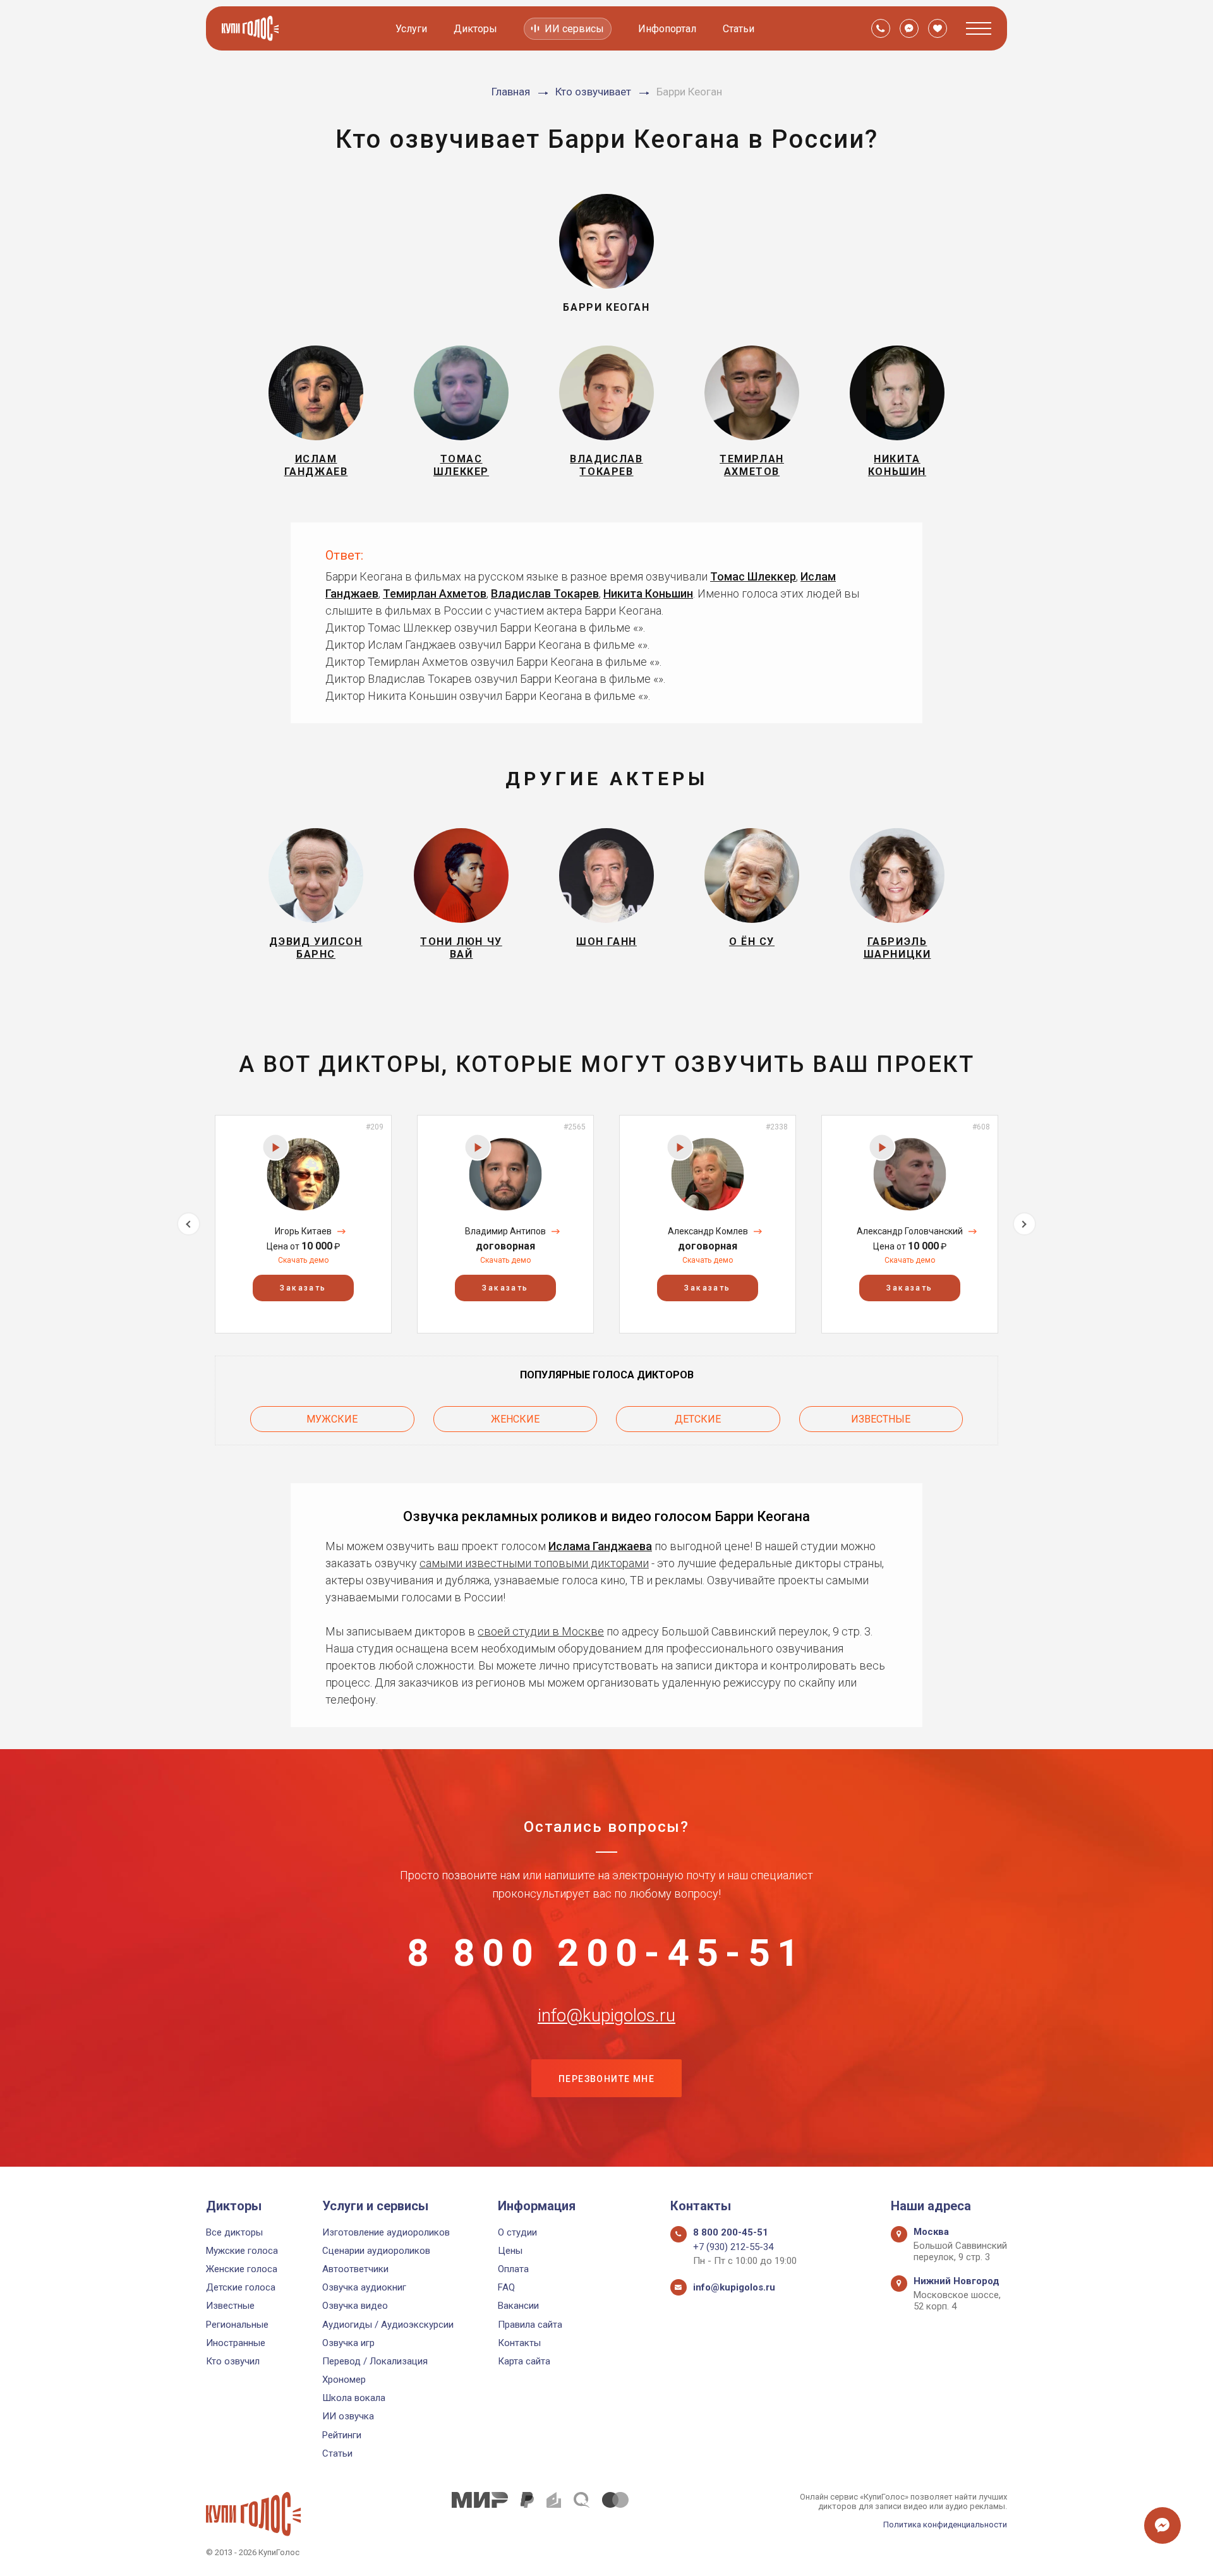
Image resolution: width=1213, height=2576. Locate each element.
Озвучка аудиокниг (364, 2287)
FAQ (506, 2287)
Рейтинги (342, 2435)
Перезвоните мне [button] (606, 2079)
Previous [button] (189, 1224)
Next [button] (1024, 1224)
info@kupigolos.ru (606, 2016)
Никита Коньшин (648, 593)
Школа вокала (354, 2398)
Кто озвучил (233, 2361)
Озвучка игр (348, 2343)
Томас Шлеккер (753, 576)
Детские (698, 1419)
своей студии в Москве (541, 1631)
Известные (881, 1419)
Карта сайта (524, 2361)
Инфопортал (667, 29)
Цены (510, 2251)
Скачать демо (303, 1260)
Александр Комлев (708, 1231)
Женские (515, 1419)
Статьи (739, 29)
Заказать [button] (303, 1288)
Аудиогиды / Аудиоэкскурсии (388, 2325)
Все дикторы (234, 2232)
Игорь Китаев (303, 1231)
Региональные (237, 2325)
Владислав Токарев (545, 593)
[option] (303, 1224)
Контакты (519, 2343)
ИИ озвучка (348, 2416)
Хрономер (344, 2380)
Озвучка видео (355, 2306)
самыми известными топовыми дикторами (534, 1563)
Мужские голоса (242, 2251)
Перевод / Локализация (375, 2361)
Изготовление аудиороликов (386, 2232)
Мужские (332, 1419)
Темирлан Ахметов (435, 593)
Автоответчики (355, 2269)
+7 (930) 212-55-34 (733, 2247)
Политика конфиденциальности (945, 2525)
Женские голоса (242, 2269)
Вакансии (518, 2306)
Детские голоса (241, 2287)
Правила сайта (530, 2325)
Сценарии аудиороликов (376, 2251)
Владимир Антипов (505, 1231)
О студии (517, 2232)
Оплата (513, 2269)
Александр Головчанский (910, 1231)
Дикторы (475, 29)
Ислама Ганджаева (600, 1546)
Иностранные (236, 2343)
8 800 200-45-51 (606, 1953)
